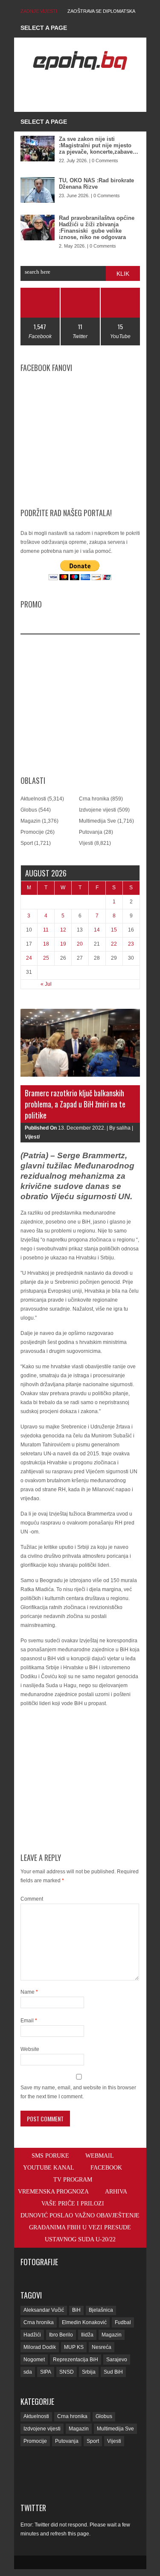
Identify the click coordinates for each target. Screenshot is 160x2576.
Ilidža (87, 2335)
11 (46, 930)
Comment (32, 1899)
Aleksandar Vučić (44, 2310)
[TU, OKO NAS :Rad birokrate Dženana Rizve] (38, 190)
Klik (123, 274)
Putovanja (91, 832)
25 (46, 958)
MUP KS (74, 2347)
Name (29, 1992)
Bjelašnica (101, 2310)
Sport (27, 843)
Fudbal (123, 2322)
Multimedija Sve (97, 821)
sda (28, 2372)
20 (80, 944)
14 (97, 930)
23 (131, 944)
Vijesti (86, 843)
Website (30, 2049)
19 (63, 944)
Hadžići (32, 2335)
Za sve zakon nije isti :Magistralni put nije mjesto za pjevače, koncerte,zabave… (99, 145)
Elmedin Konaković (84, 2322)
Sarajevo (117, 2360)
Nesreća (102, 2347)
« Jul (46, 984)
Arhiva (116, 2192)
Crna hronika (94, 799)
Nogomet (34, 2360)
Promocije (32, 832)
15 (114, 930)
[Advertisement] (90, 91)
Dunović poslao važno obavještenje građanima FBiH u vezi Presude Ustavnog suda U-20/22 (80, 2227)
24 (29, 958)
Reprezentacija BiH (76, 2360)
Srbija (89, 2372)
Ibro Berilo (61, 2335)
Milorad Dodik (40, 2347)
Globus (29, 810)
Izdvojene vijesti (97, 810)
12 (63, 930)
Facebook (106, 2168)
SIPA (46, 2372)
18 (46, 944)
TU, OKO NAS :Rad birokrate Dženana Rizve (96, 184)
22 (114, 944)
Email (29, 2021)
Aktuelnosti (33, 799)
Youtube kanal (49, 2168)
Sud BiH (113, 2372)
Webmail (100, 2156)
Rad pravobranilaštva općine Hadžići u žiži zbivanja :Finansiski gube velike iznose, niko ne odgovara (97, 228)
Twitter (33, 2508)
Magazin (31, 821)
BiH (76, 2310)
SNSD (67, 2372)
